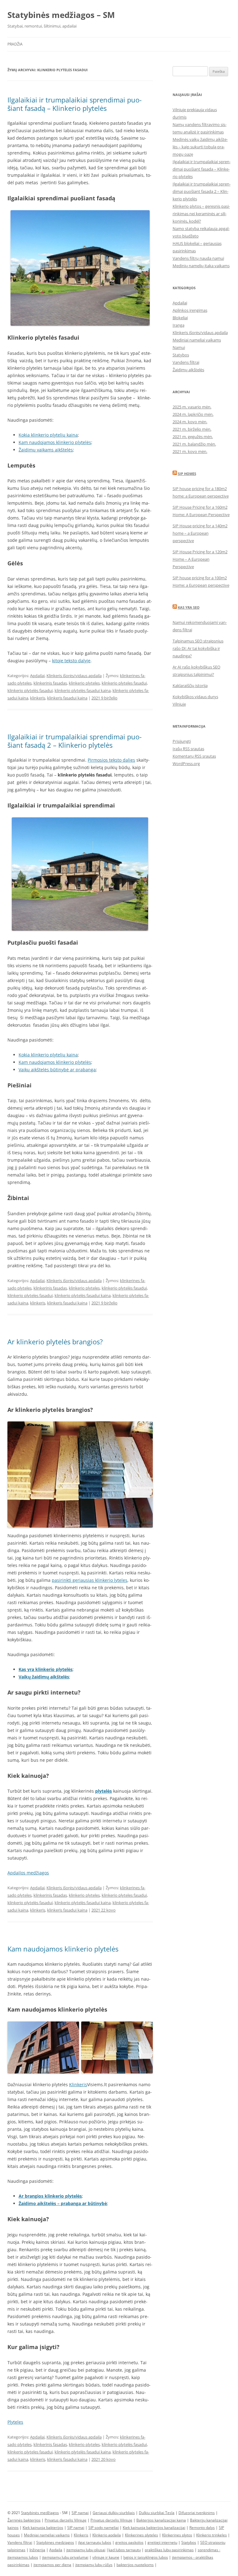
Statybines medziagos (55, 2542)
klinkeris (38, 698)
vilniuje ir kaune (106, 2557)
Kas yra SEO (189, 607)
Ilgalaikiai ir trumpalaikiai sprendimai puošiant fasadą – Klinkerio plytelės (75, 104)
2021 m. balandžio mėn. (194, 444)
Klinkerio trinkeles (212, 2535)
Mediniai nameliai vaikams (197, 340)
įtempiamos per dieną (52, 2565)
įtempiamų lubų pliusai (86, 2550)
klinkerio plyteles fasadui (124, 683)
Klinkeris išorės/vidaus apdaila (74, 676)
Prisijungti (182, 741)
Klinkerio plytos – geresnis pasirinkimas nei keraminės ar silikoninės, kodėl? (201, 214)
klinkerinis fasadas (50, 683)
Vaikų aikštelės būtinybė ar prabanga (57, 1070)
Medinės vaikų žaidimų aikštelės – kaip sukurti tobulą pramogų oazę (200, 147)
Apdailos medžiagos (28, 1873)
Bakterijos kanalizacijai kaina (161, 2520)
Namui (179, 347)
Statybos (181, 355)
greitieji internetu (162, 2542)
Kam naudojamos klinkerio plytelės (55, 442)
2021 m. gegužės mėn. (193, 437)
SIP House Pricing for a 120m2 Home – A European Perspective (200, 559)
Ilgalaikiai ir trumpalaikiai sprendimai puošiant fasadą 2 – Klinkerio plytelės (75, 741)
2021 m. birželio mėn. (192, 429)
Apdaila (56, 2550)
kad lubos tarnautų (125, 2550)
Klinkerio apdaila (107, 2535)
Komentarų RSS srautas (194, 756)
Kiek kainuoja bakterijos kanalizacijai (154, 2528)
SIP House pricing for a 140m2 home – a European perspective (200, 533)
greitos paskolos (129, 2542)
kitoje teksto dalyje (71, 661)
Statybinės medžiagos (40, 2513)
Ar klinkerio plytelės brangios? (55, 1342)
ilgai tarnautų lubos (95, 2542)
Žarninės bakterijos (24, 2520)
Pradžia (15, 44)
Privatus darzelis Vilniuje (66, 2520)
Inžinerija (37, 2550)
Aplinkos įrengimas (190, 310)
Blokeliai (180, 318)
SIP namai (80, 2513)
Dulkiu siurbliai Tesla (157, 2513)
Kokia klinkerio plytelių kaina (48, 435)
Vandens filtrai (186, 362)
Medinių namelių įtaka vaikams (201, 266)
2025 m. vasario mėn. (192, 407)
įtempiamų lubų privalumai (65, 2557)
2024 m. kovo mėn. (190, 422)
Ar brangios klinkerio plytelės (50, 2196)
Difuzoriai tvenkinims (197, 2513)
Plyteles (15, 2422)
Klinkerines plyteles (141, 2535)
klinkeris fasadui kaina (67, 698)
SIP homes (187, 474)
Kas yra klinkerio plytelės (46, 1669)
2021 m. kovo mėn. (190, 451)
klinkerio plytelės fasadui (30, 690)
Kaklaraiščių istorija (190, 685)
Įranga (178, 325)
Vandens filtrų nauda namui (198, 258)
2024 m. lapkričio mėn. (193, 414)
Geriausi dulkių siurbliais (114, 2513)
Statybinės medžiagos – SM (61, 15)
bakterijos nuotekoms (135, 2565)
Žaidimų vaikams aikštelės (46, 450)
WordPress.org (186, 764)
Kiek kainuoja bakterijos (43, 2528)
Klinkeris (78, 2084)
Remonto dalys (202, 2528)
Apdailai (37, 676)
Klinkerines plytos (177, 2535)
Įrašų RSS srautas (188, 749)
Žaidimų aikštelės (188, 370)
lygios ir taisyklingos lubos (146, 2557)
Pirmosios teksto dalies (111, 760)
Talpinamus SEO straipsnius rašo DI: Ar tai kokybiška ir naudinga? (198, 648)
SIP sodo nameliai (104, 2528)
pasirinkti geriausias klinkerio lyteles (90, 1580)
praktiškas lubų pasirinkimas (169, 2550)
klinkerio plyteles (84, 683)
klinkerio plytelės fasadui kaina (83, 690)
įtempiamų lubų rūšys (94, 2565)
